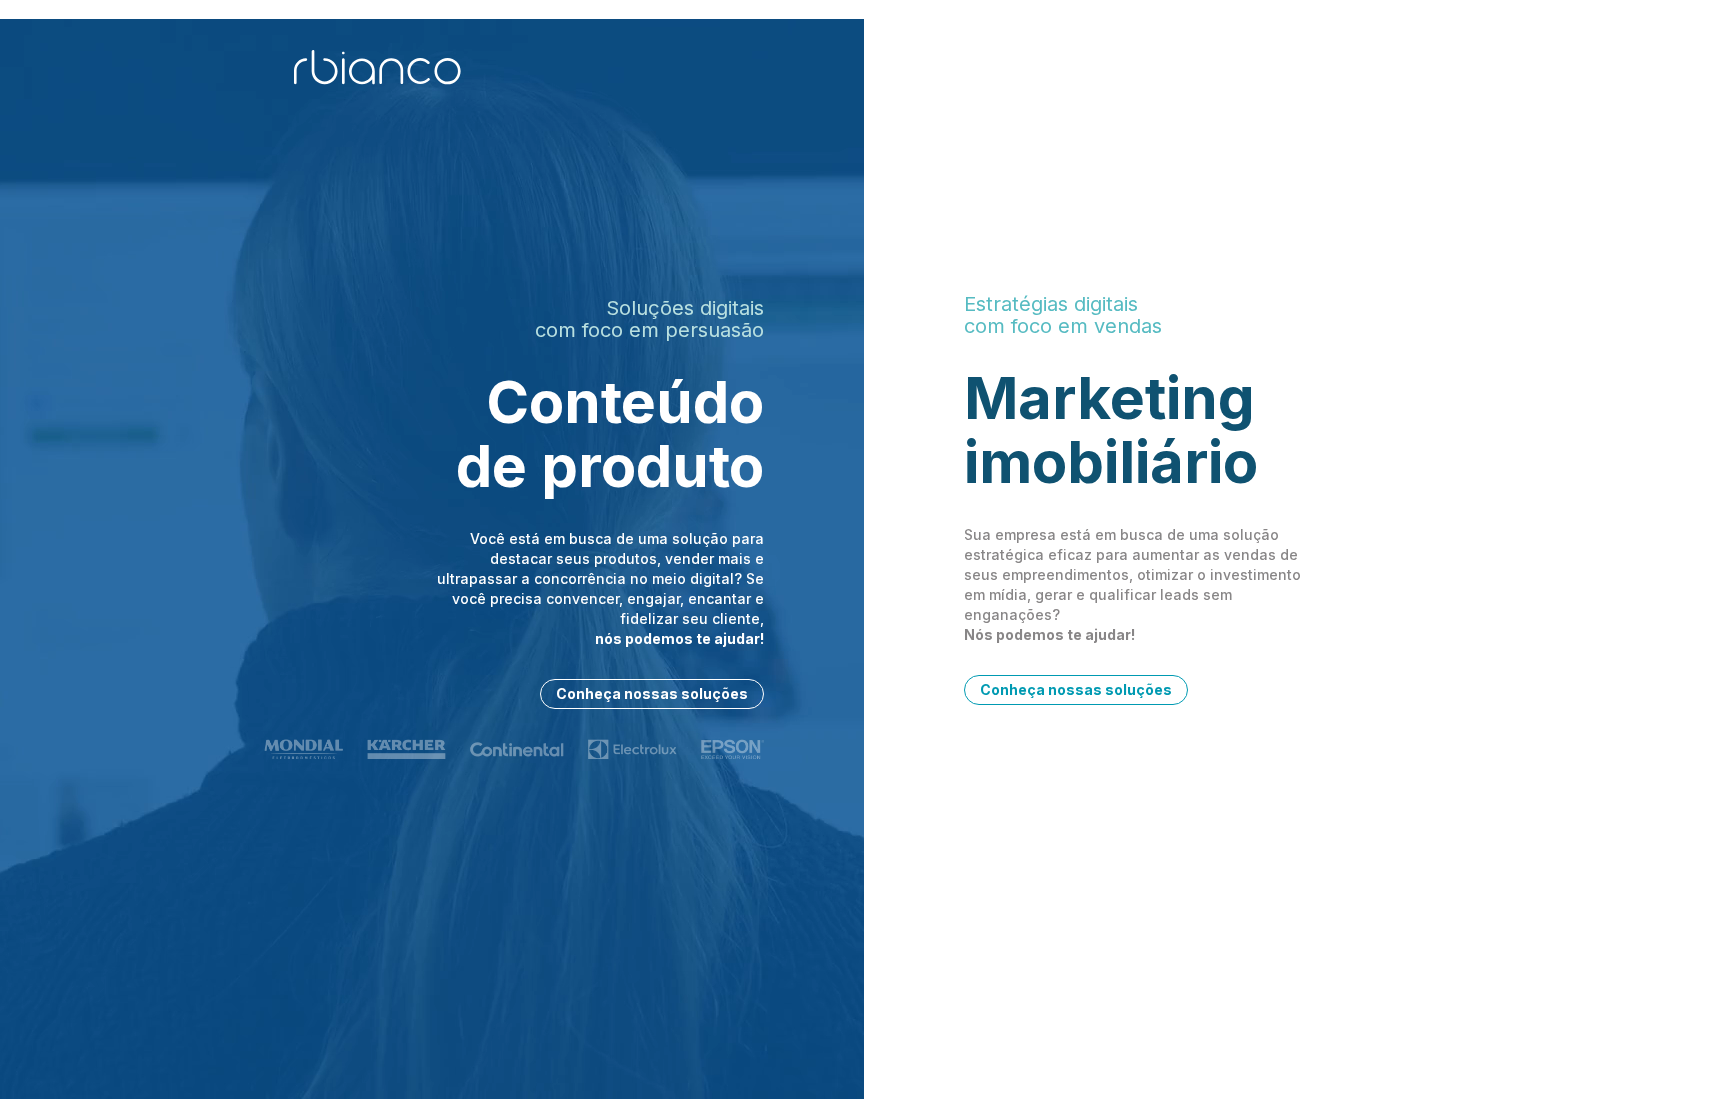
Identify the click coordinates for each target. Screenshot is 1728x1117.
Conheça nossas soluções (652, 693)
